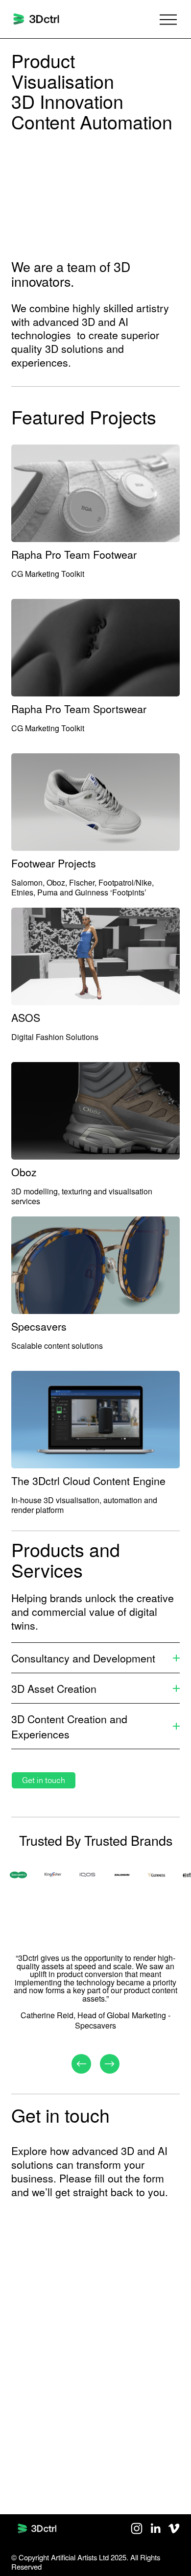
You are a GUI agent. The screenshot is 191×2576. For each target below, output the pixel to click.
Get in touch (44, 1780)
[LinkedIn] (155, 2528)
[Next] (110, 2064)
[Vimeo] (174, 2528)
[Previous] (81, 2064)
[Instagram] (137, 2528)
